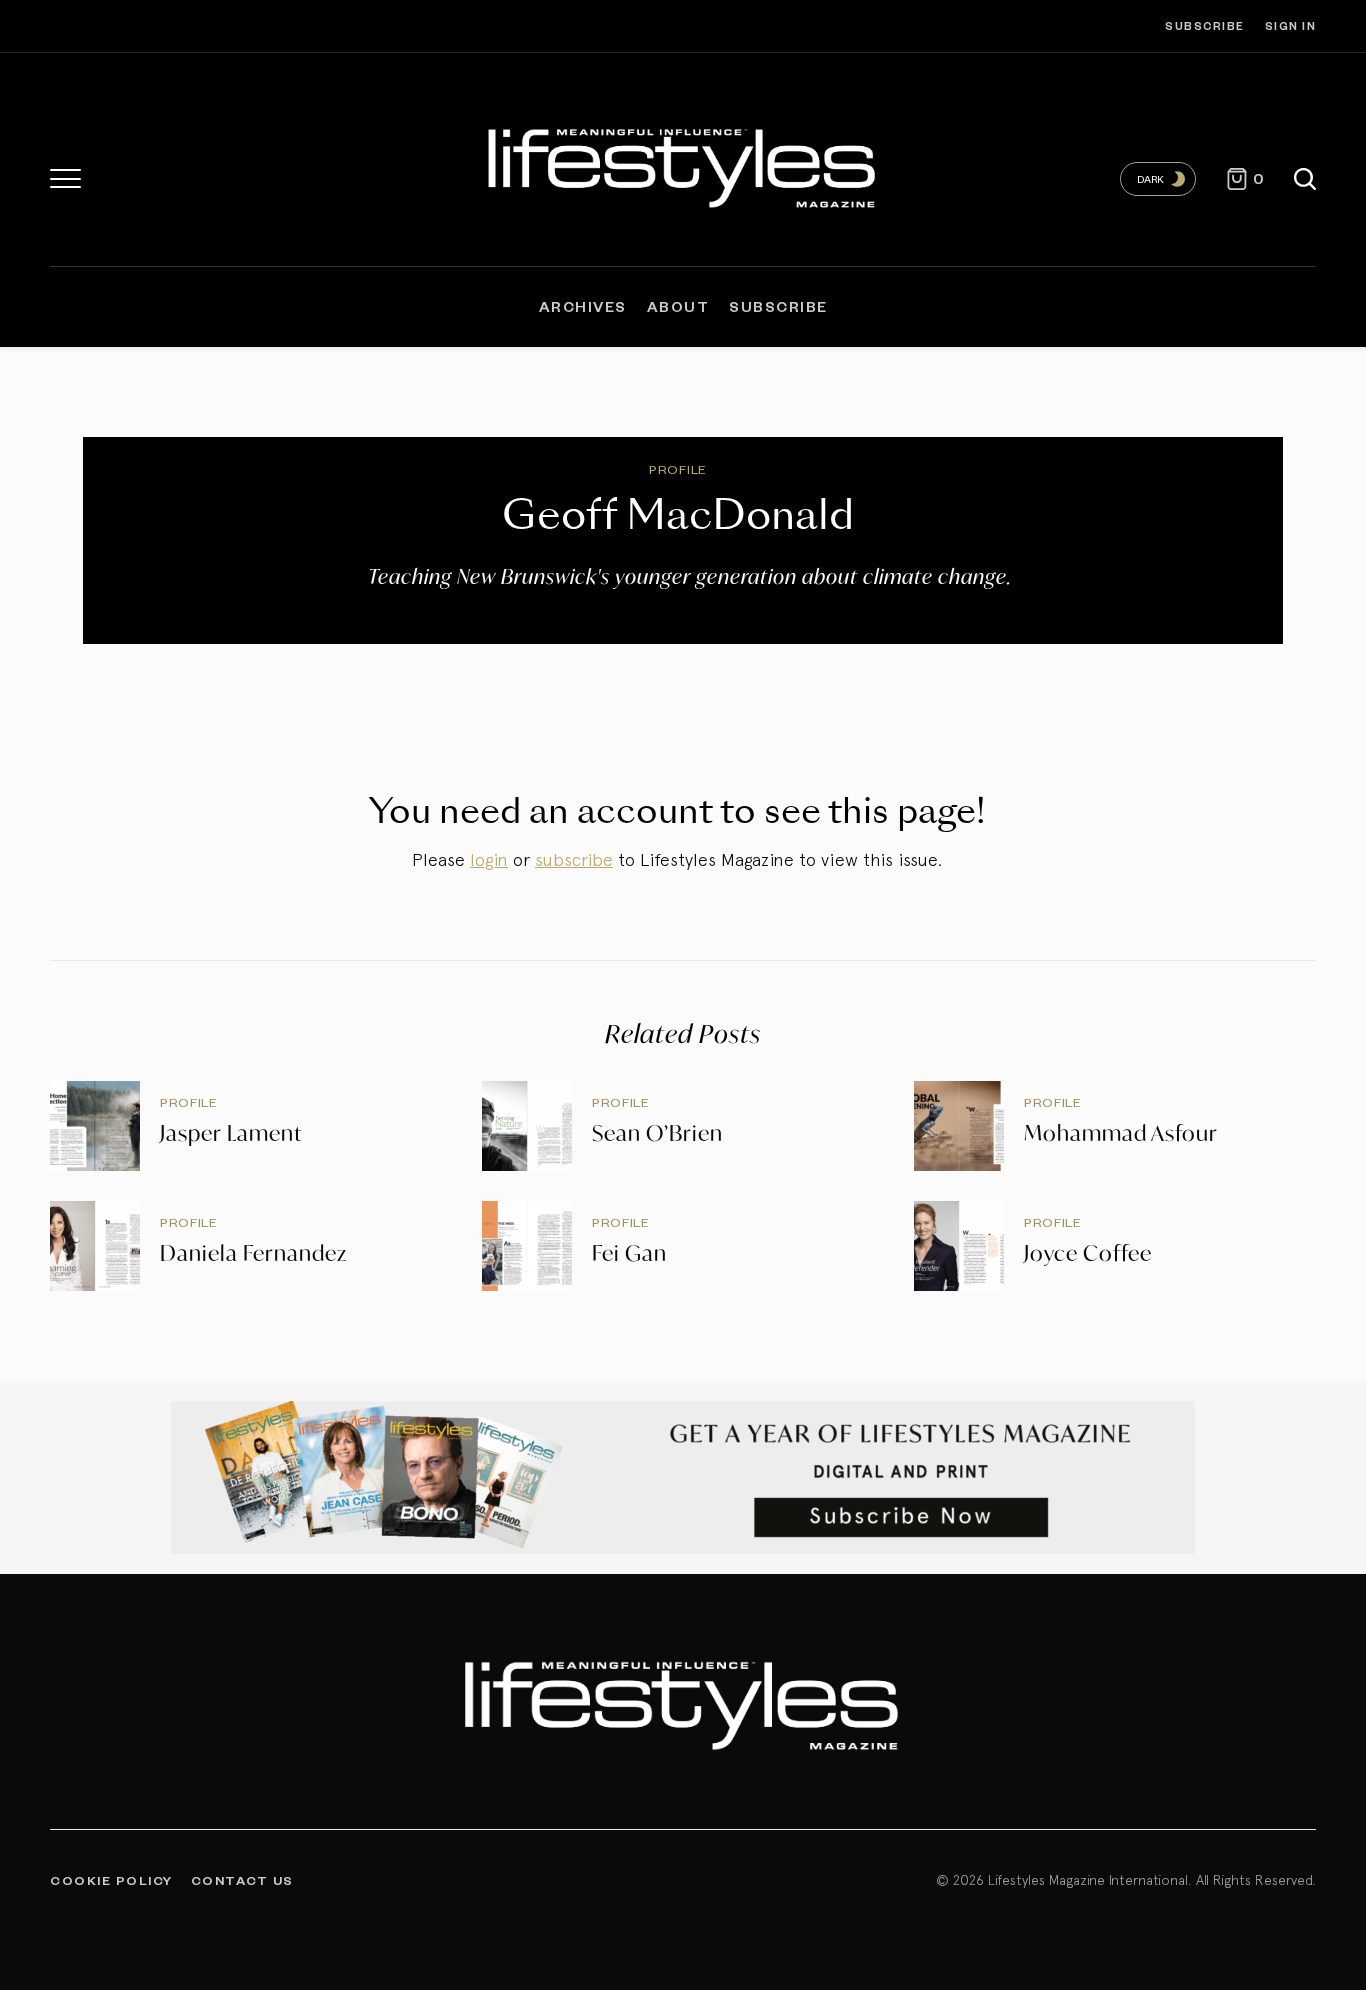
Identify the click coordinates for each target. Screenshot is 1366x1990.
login (489, 859)
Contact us (242, 1880)
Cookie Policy (111, 1880)
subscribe (574, 859)
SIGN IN (1291, 25)
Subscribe (1205, 25)
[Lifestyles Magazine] (683, 164)
